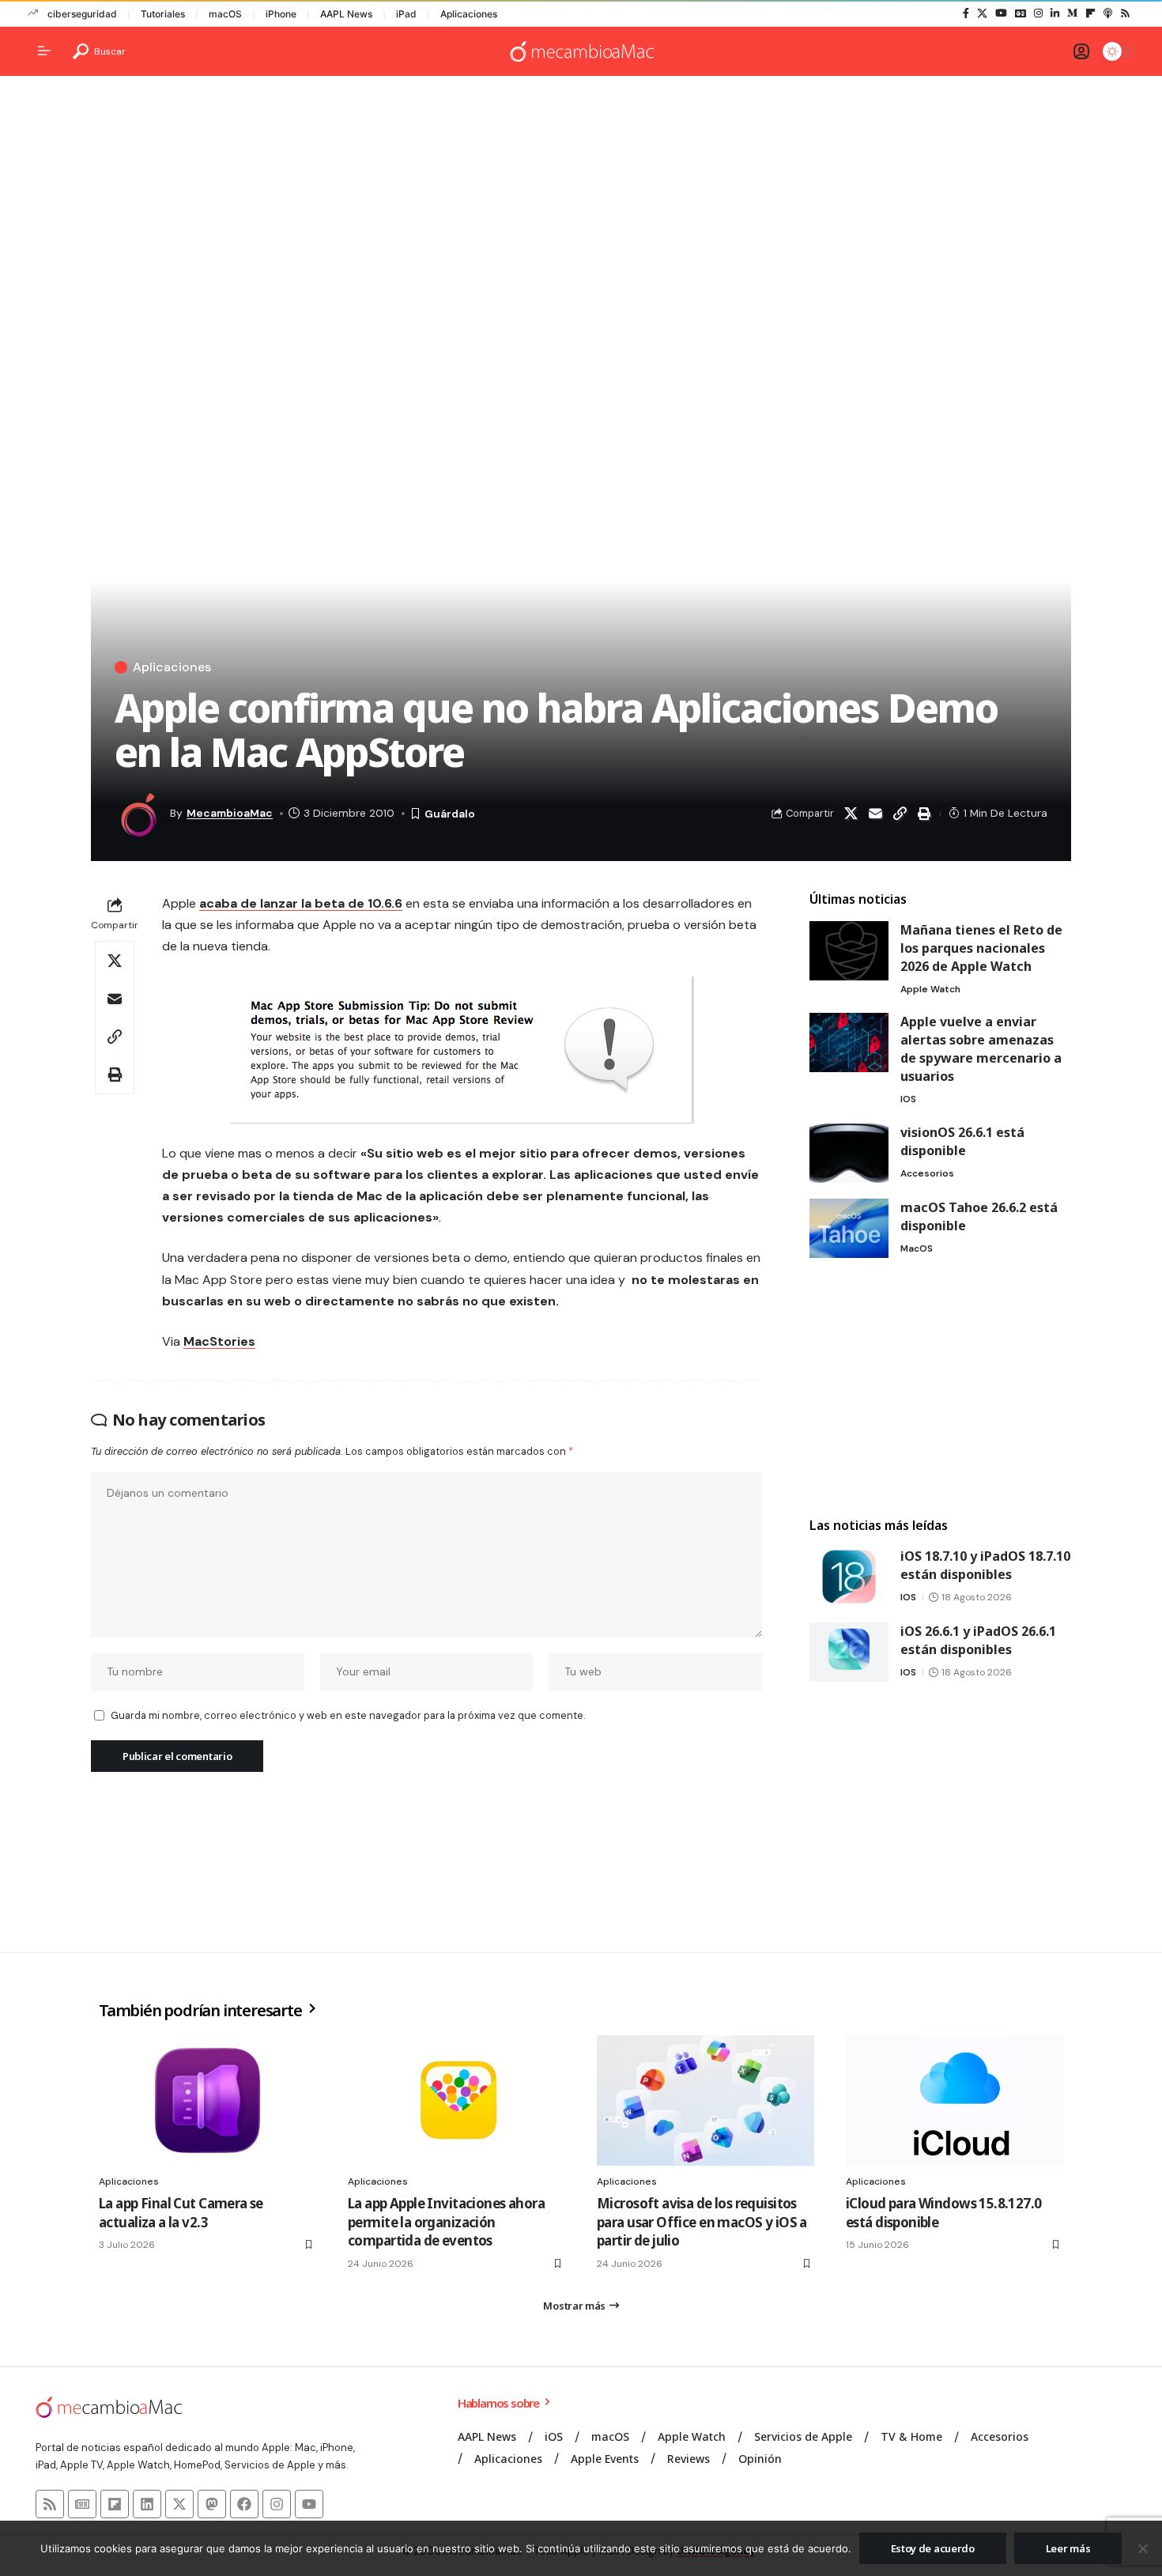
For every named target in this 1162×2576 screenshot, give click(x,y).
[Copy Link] (900, 814)
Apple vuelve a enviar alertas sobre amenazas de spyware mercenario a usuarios (981, 1049)
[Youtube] (309, 2504)
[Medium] (1072, 13)
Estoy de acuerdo (933, 2548)
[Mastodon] (212, 2504)
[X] (982, 13)
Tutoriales (163, 14)
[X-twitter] (179, 2504)
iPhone (281, 14)
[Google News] (1021, 13)
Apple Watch (930, 989)
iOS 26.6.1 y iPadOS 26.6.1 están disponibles (978, 1640)
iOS (908, 1099)
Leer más (1068, 2548)
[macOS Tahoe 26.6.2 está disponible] (849, 1228)
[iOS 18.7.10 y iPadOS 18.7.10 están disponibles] (849, 1577)
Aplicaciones (469, 14)
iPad (406, 14)
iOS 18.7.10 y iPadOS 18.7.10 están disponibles (985, 1565)
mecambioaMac (230, 813)
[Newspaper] (82, 2504)
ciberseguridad (82, 14)
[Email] (875, 814)
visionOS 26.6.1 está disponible (962, 1141)
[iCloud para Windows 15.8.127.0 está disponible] (954, 2100)
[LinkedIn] (1055, 13)
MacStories (219, 1341)
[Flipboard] (1090, 13)
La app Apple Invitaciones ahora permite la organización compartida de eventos (446, 2222)
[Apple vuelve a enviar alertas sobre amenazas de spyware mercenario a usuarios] (849, 1042)
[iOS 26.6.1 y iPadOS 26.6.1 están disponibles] (849, 1652)
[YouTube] (1001, 13)
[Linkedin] (147, 2504)
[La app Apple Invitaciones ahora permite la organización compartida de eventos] (456, 2100)
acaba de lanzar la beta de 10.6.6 (301, 903)
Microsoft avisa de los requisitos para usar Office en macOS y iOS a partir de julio (702, 2222)
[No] (1142, 2548)
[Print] (924, 814)
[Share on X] (851, 814)
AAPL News (346, 14)
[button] (99, 51)
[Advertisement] (581, 210)
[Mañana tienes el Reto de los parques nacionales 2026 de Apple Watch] (849, 951)
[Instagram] (1038, 13)
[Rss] (1125, 13)
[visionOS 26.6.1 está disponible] (849, 1153)
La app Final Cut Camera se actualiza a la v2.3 (181, 2213)
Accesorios (927, 1173)
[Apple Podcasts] (1108, 13)
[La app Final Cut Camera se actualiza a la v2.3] (207, 2100)
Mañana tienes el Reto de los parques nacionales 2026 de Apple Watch (981, 948)
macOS (225, 14)
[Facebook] (966, 13)
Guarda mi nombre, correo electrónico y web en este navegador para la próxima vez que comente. (348, 1715)
